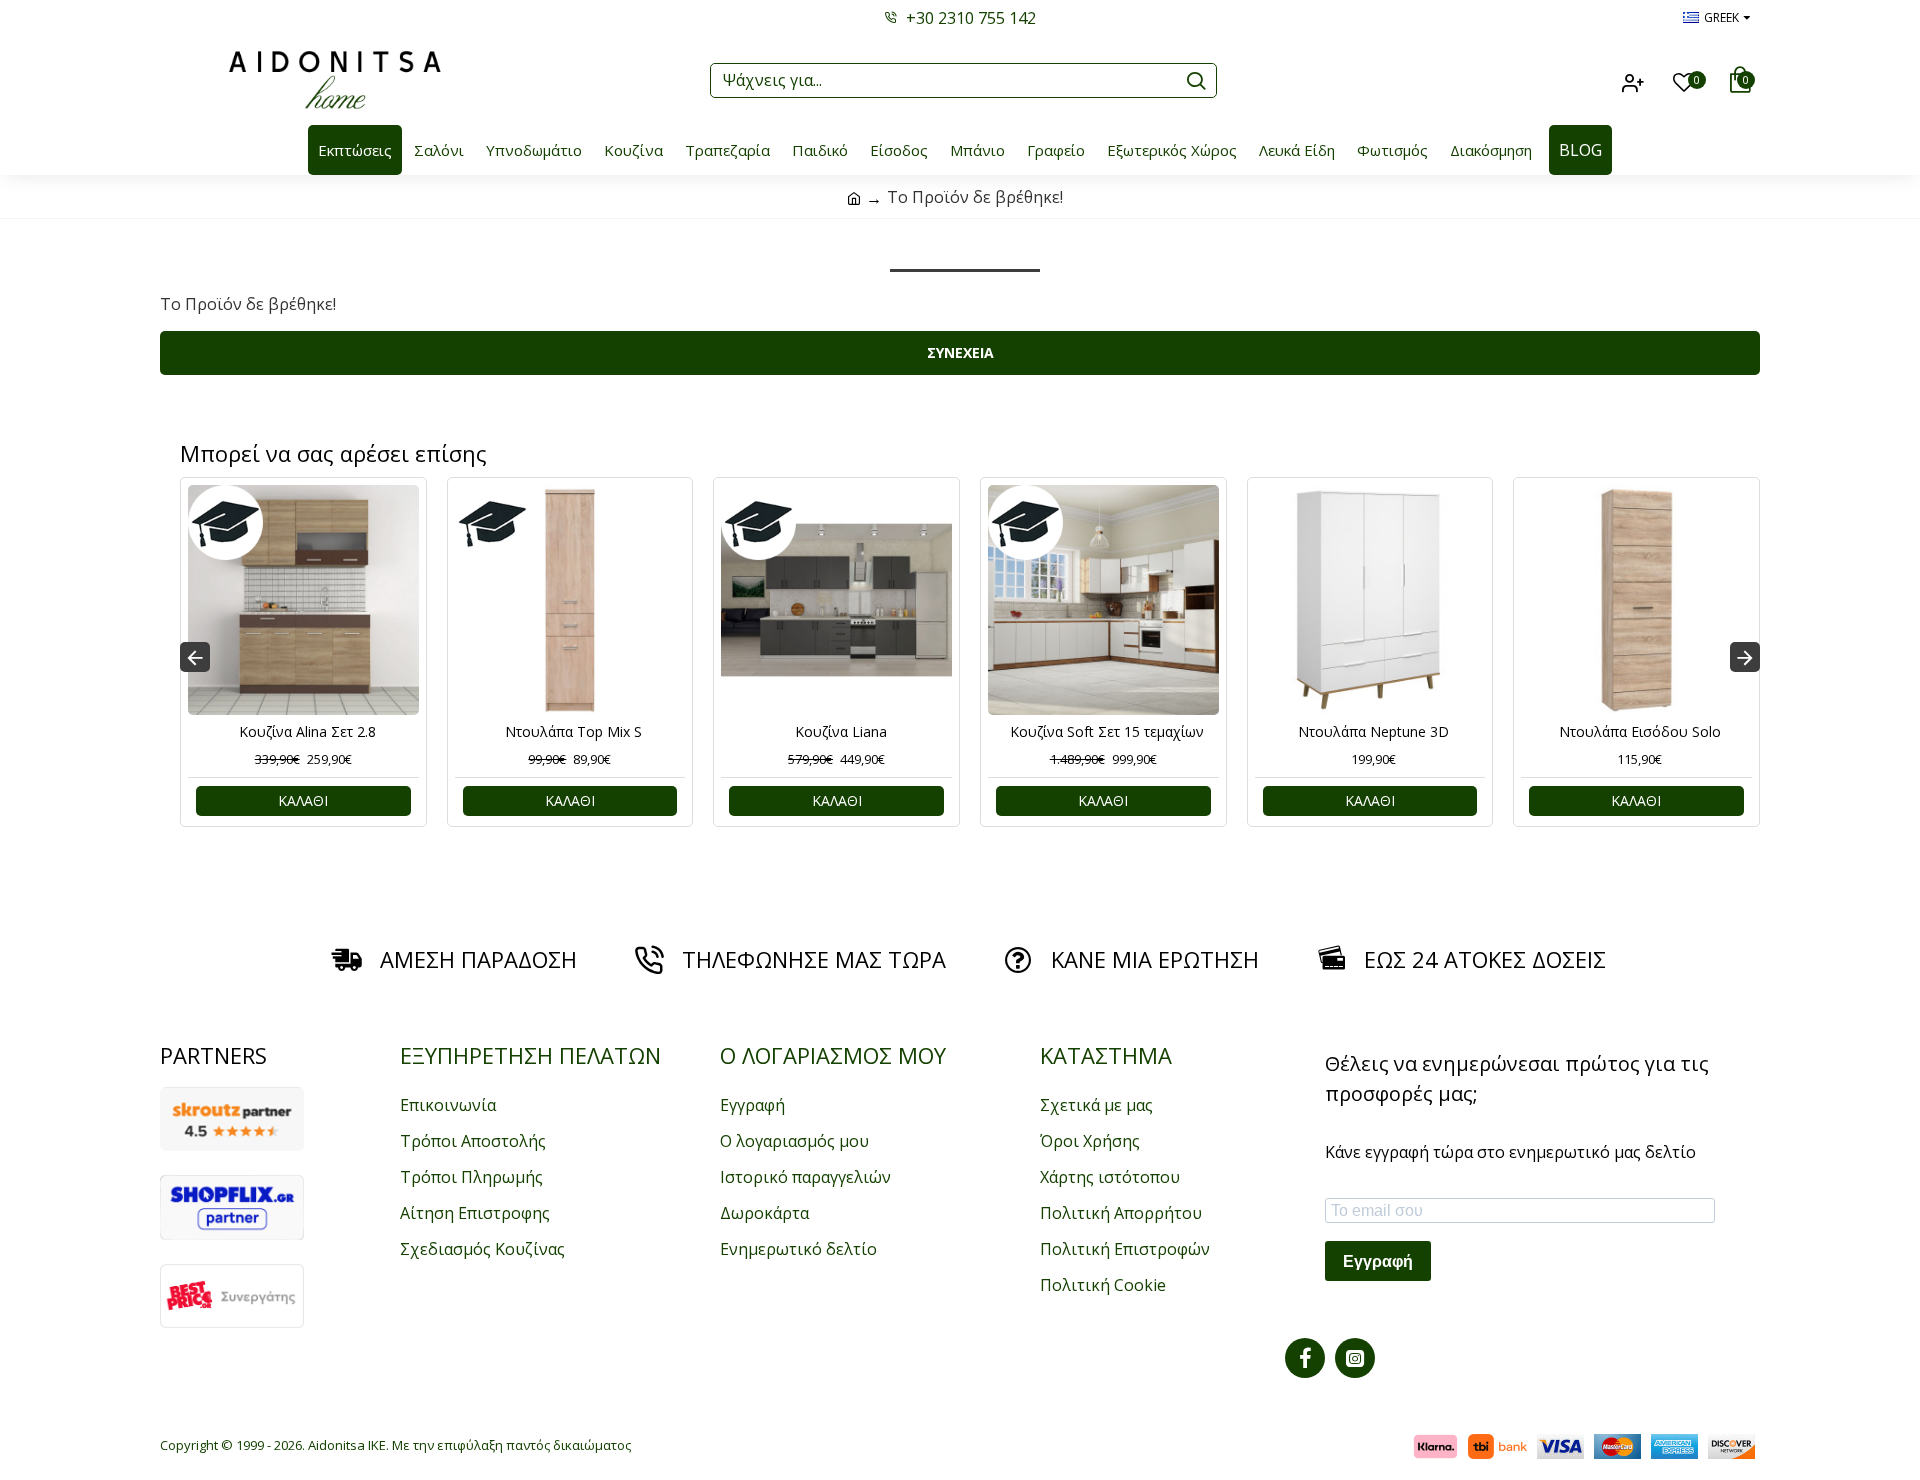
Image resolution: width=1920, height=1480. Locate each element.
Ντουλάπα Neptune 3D (1373, 732)
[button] (195, 657)
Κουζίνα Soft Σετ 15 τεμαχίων (1107, 732)
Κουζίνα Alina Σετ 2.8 (307, 732)
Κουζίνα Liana (841, 732)
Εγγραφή (1378, 1261)
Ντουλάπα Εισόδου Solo (1640, 732)
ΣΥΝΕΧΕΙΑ (960, 352)
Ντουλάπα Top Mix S (573, 732)
